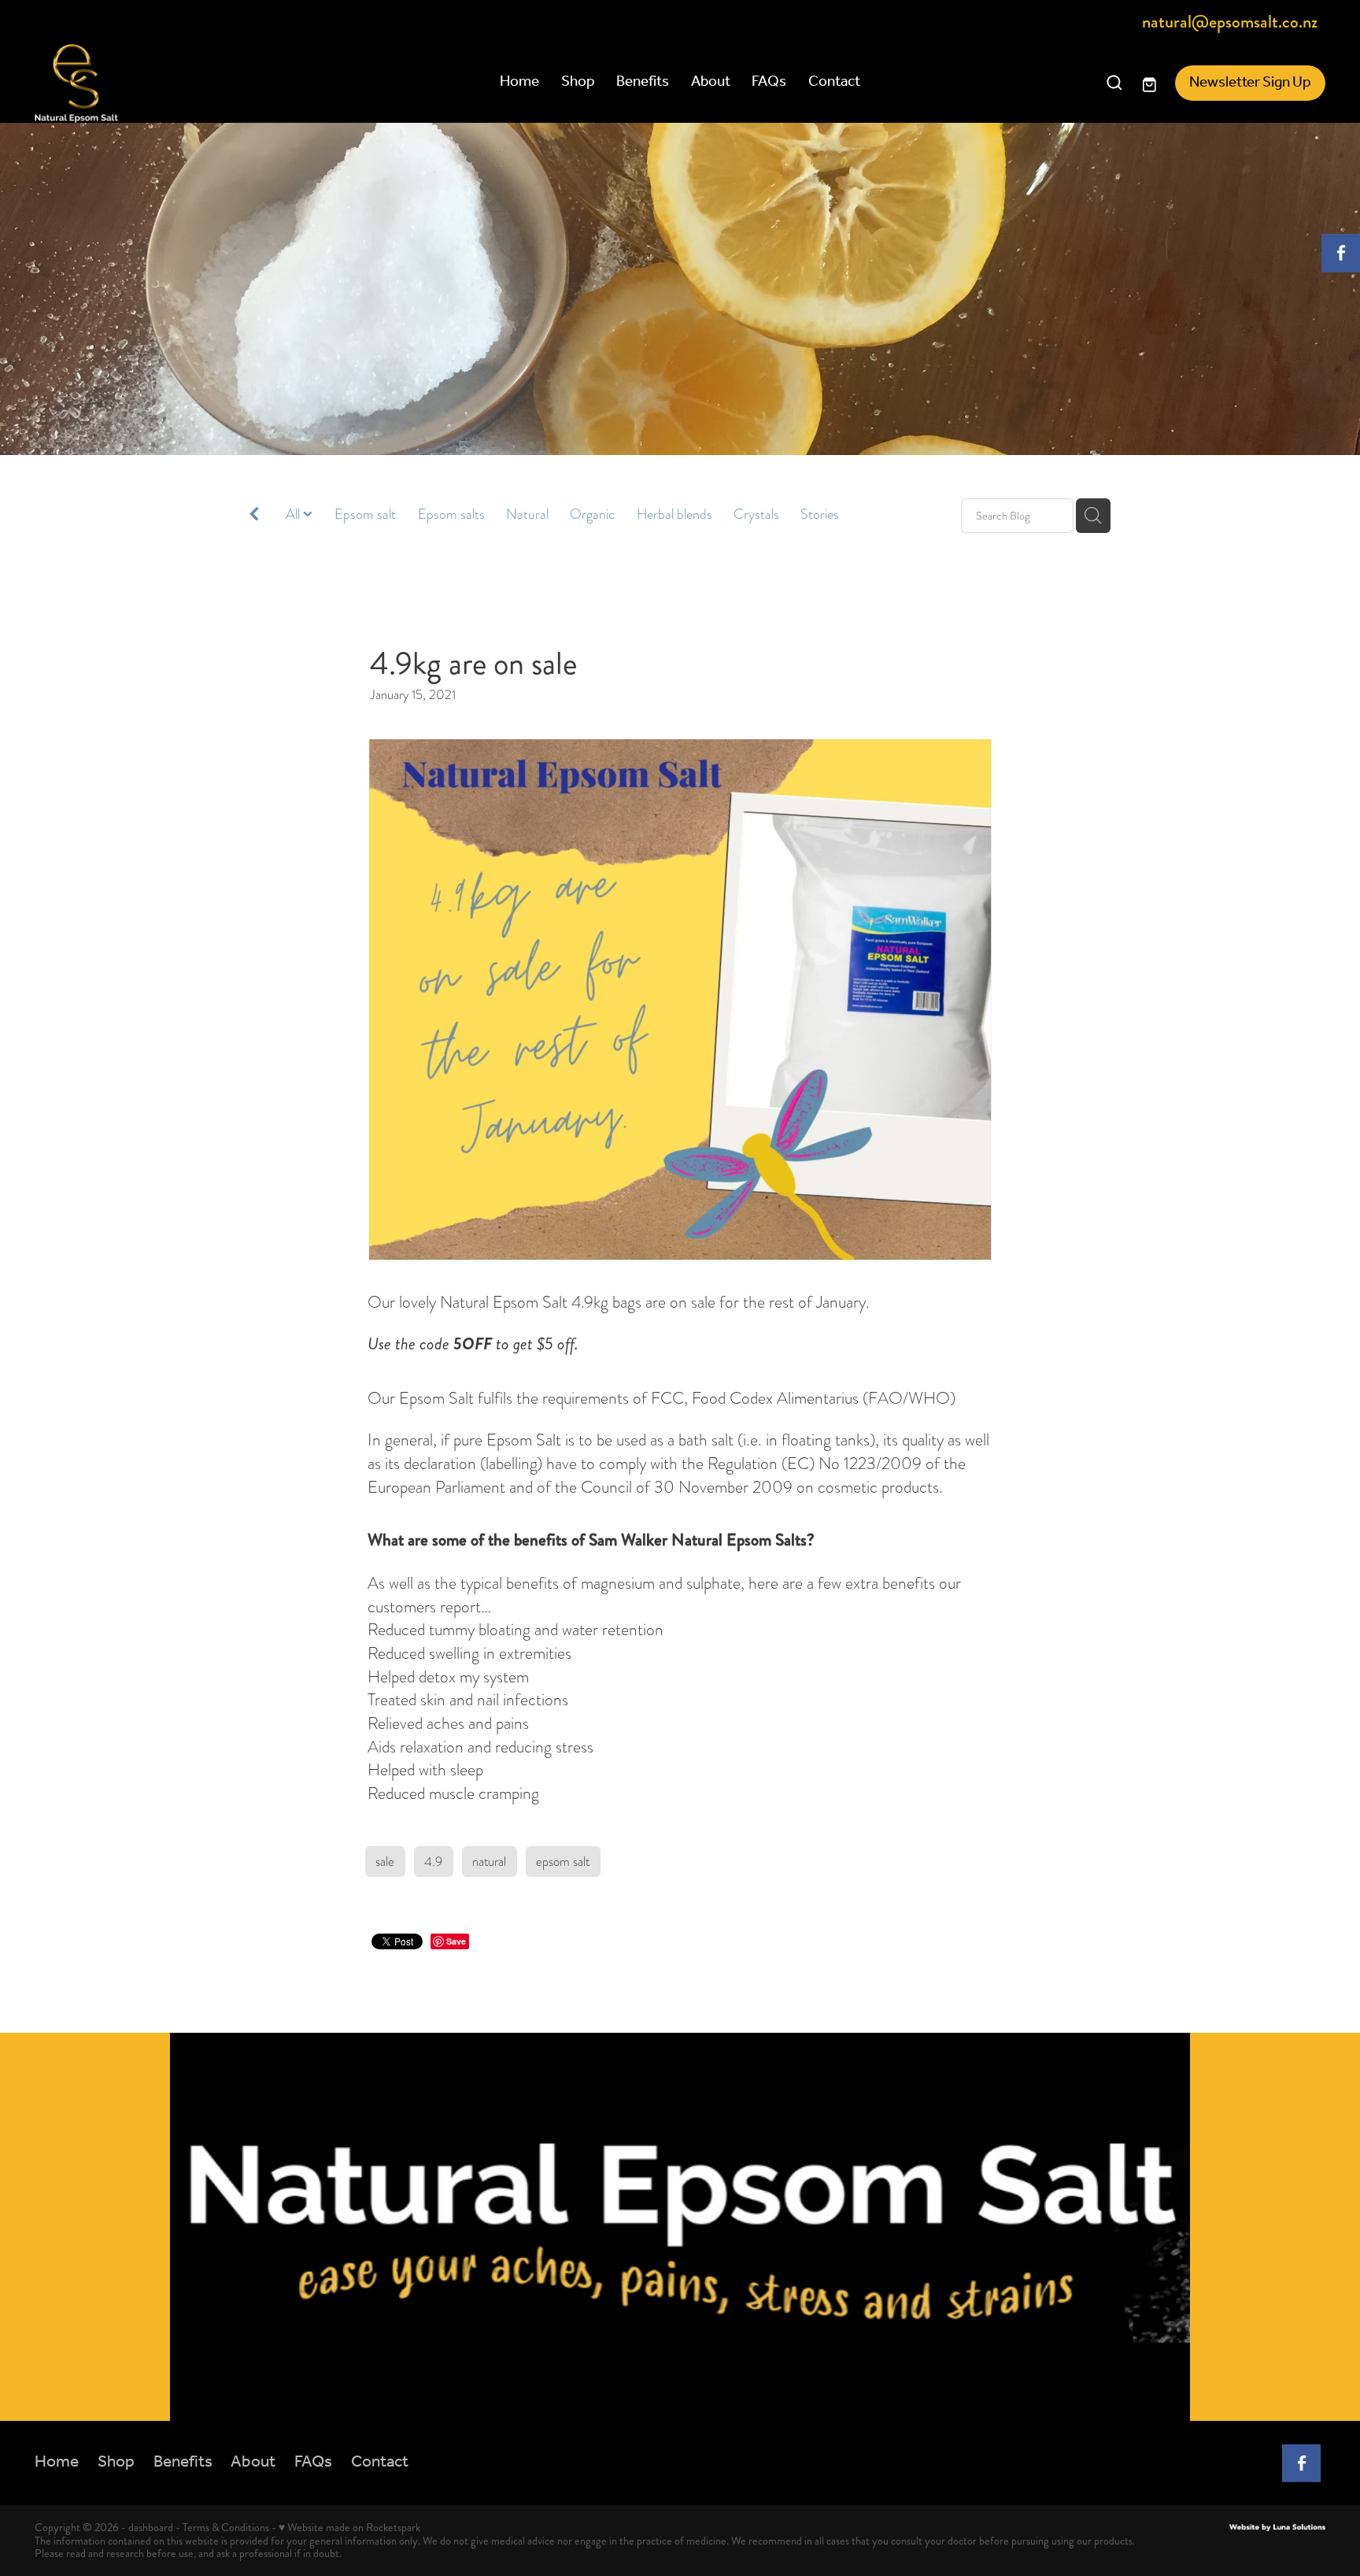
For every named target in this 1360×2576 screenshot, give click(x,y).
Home (519, 82)
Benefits (643, 82)
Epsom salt (365, 514)
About (711, 82)
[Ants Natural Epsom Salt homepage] (164, 83)
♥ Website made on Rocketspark (349, 2527)
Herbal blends (674, 514)
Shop (578, 82)
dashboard (151, 2527)
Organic (592, 514)
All (294, 514)
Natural (527, 514)
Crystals (756, 514)
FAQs (769, 82)
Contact (834, 82)
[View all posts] (254, 517)
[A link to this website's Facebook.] (1341, 253)
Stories (820, 514)
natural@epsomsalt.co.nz (1230, 23)
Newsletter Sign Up (1250, 83)
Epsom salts (451, 514)
